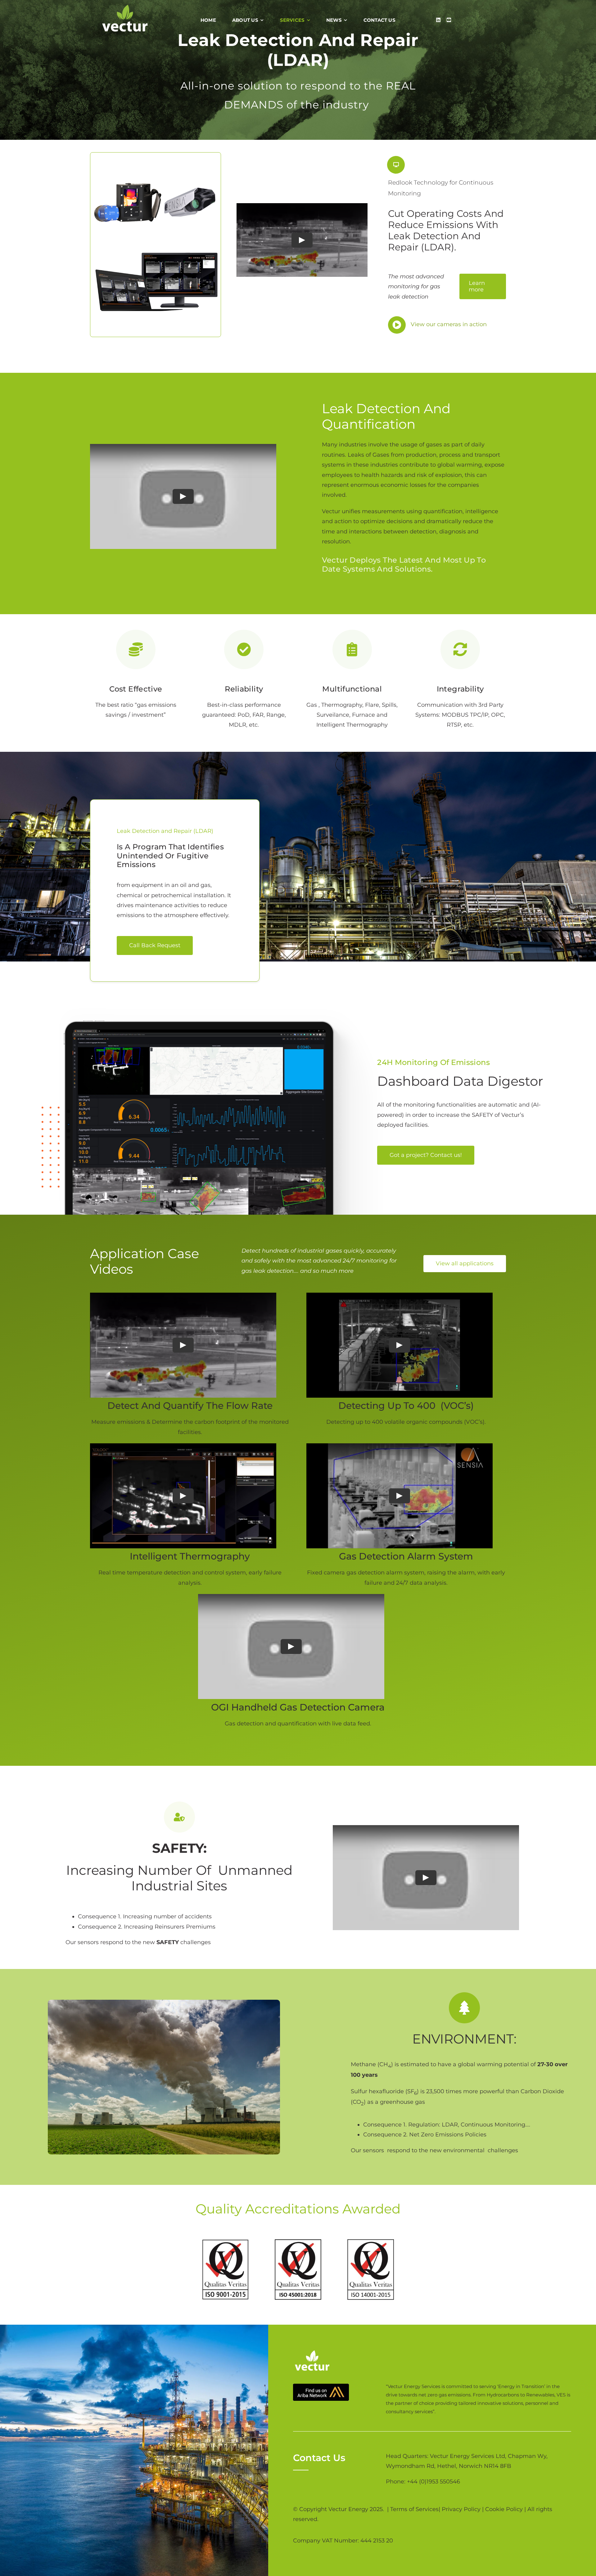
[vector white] (125, 7)
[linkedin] (438, 20)
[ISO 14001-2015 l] (371, 2242)
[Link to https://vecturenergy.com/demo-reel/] (396, 165)
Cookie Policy (504, 2509)
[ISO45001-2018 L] (298, 2242)
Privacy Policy (461, 2509)
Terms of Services (414, 2509)
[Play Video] (302, 240)
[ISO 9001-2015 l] (225, 2242)
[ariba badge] (321, 2386)
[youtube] (449, 20)
